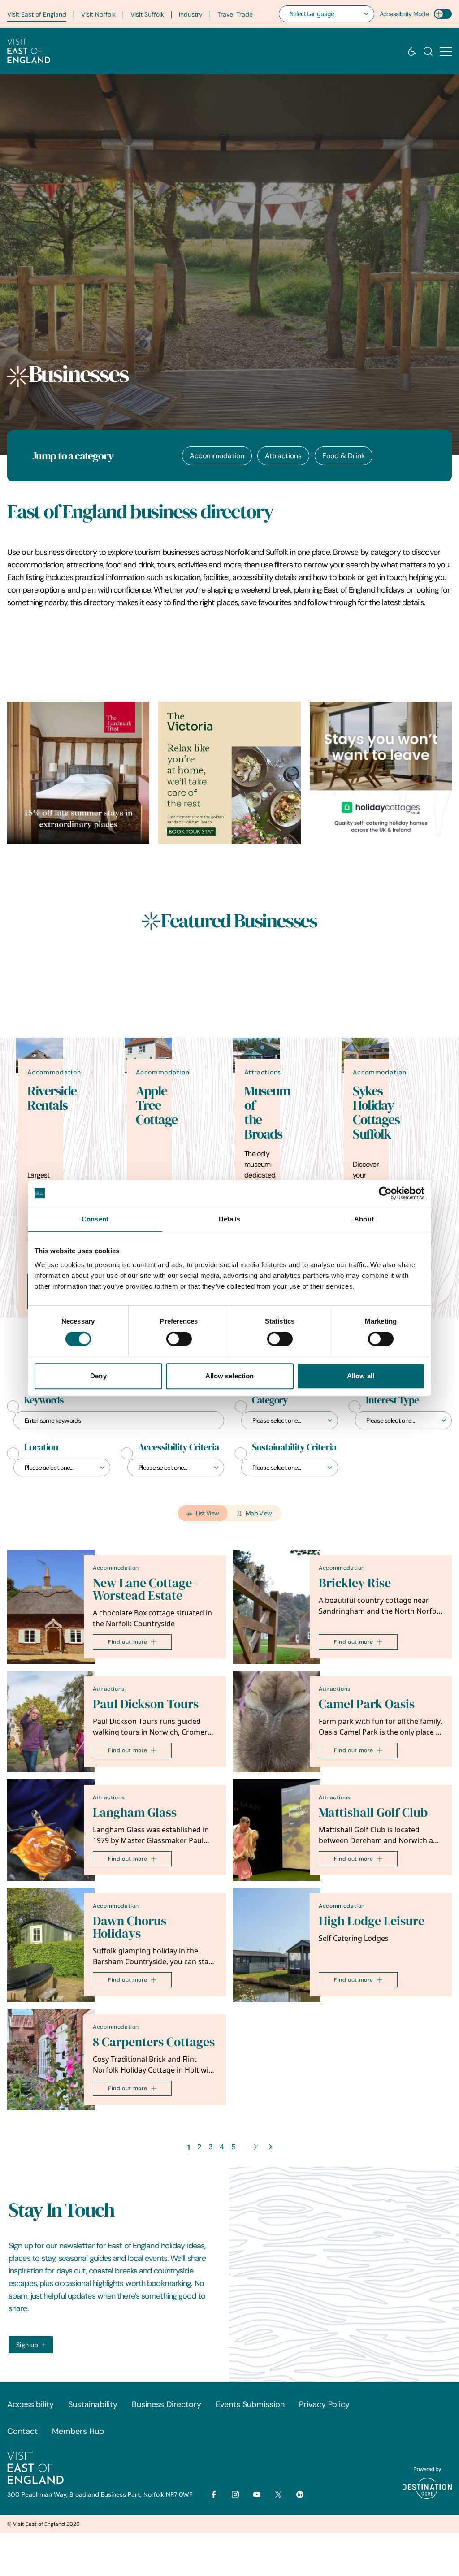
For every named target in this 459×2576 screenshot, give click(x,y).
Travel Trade (235, 14)
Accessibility (30, 2404)
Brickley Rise (355, 1583)
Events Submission (250, 2404)
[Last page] (271, 2147)
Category (270, 1400)
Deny (98, 1376)
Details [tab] (230, 1219)
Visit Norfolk (98, 14)
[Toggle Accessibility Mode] (443, 14)
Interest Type (392, 1400)
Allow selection (230, 1376)
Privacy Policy (324, 2404)
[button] (446, 51)
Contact (22, 2431)
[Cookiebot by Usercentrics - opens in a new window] (385, 1193)
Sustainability (93, 2404)
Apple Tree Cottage (157, 1105)
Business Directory (167, 2404)
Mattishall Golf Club (373, 1812)
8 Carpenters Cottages (154, 2042)
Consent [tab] (95, 1219)
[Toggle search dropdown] (428, 51)
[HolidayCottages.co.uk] (381, 773)
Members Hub (78, 2431)
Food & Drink (344, 456)
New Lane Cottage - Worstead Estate (146, 1589)
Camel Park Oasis (367, 1704)
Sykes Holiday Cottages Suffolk (376, 1113)
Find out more (128, 1642)
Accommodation (217, 456)
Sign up (27, 2345)
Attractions (283, 456)
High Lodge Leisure (372, 1921)
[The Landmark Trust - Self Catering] (78, 773)
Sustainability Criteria (294, 1447)
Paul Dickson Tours (146, 1704)
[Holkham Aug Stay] (229, 773)
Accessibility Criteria (178, 1447)
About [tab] (364, 1219)
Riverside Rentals (52, 1098)
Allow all (361, 1376)
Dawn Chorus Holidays (130, 1927)
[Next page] (254, 2147)
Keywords (44, 1400)
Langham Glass (135, 1812)
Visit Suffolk (147, 14)
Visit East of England (37, 14)
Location (41, 1447)
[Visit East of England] (29, 51)
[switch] (179, 1339)
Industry (191, 14)
